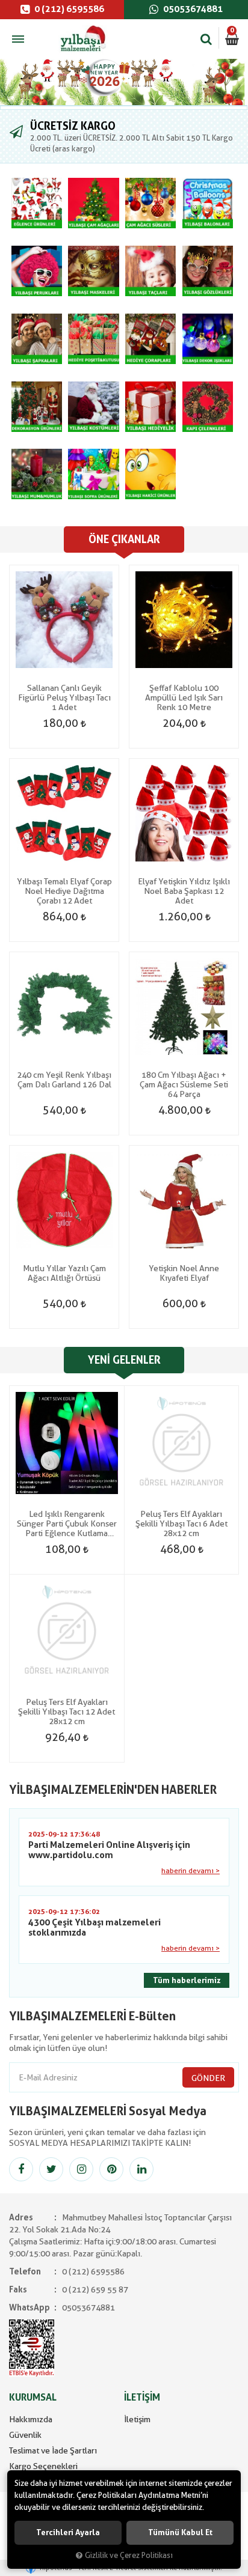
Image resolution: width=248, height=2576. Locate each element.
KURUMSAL (33, 2397)
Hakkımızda (31, 2419)
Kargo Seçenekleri (43, 2466)
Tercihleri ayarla (68, 2532)
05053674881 (192, 9)
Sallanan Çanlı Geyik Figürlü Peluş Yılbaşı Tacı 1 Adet (64, 697)
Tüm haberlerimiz (187, 1980)
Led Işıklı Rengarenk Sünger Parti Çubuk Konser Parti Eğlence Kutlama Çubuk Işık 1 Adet (67, 1523)
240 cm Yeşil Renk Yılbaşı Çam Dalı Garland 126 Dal (64, 1080)
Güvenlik (25, 2435)
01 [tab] (124, 108)
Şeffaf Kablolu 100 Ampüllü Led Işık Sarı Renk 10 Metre (184, 697)
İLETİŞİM (142, 2397)
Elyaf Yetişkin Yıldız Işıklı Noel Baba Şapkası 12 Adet (184, 891)
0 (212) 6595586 (68, 9)
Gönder (208, 2078)
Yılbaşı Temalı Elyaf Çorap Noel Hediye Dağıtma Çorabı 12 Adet (64, 891)
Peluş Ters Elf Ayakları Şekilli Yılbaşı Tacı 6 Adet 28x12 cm (181, 1523)
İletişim (137, 2419)
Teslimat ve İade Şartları (53, 2450)
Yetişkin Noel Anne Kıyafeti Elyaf (184, 1273)
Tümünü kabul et (180, 2532)
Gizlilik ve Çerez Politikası (129, 2555)
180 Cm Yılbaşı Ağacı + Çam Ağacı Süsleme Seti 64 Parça (184, 1084)
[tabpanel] (124, 82)
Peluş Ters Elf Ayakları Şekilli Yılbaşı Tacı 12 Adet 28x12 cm (67, 1712)
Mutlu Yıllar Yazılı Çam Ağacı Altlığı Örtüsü (64, 1273)
